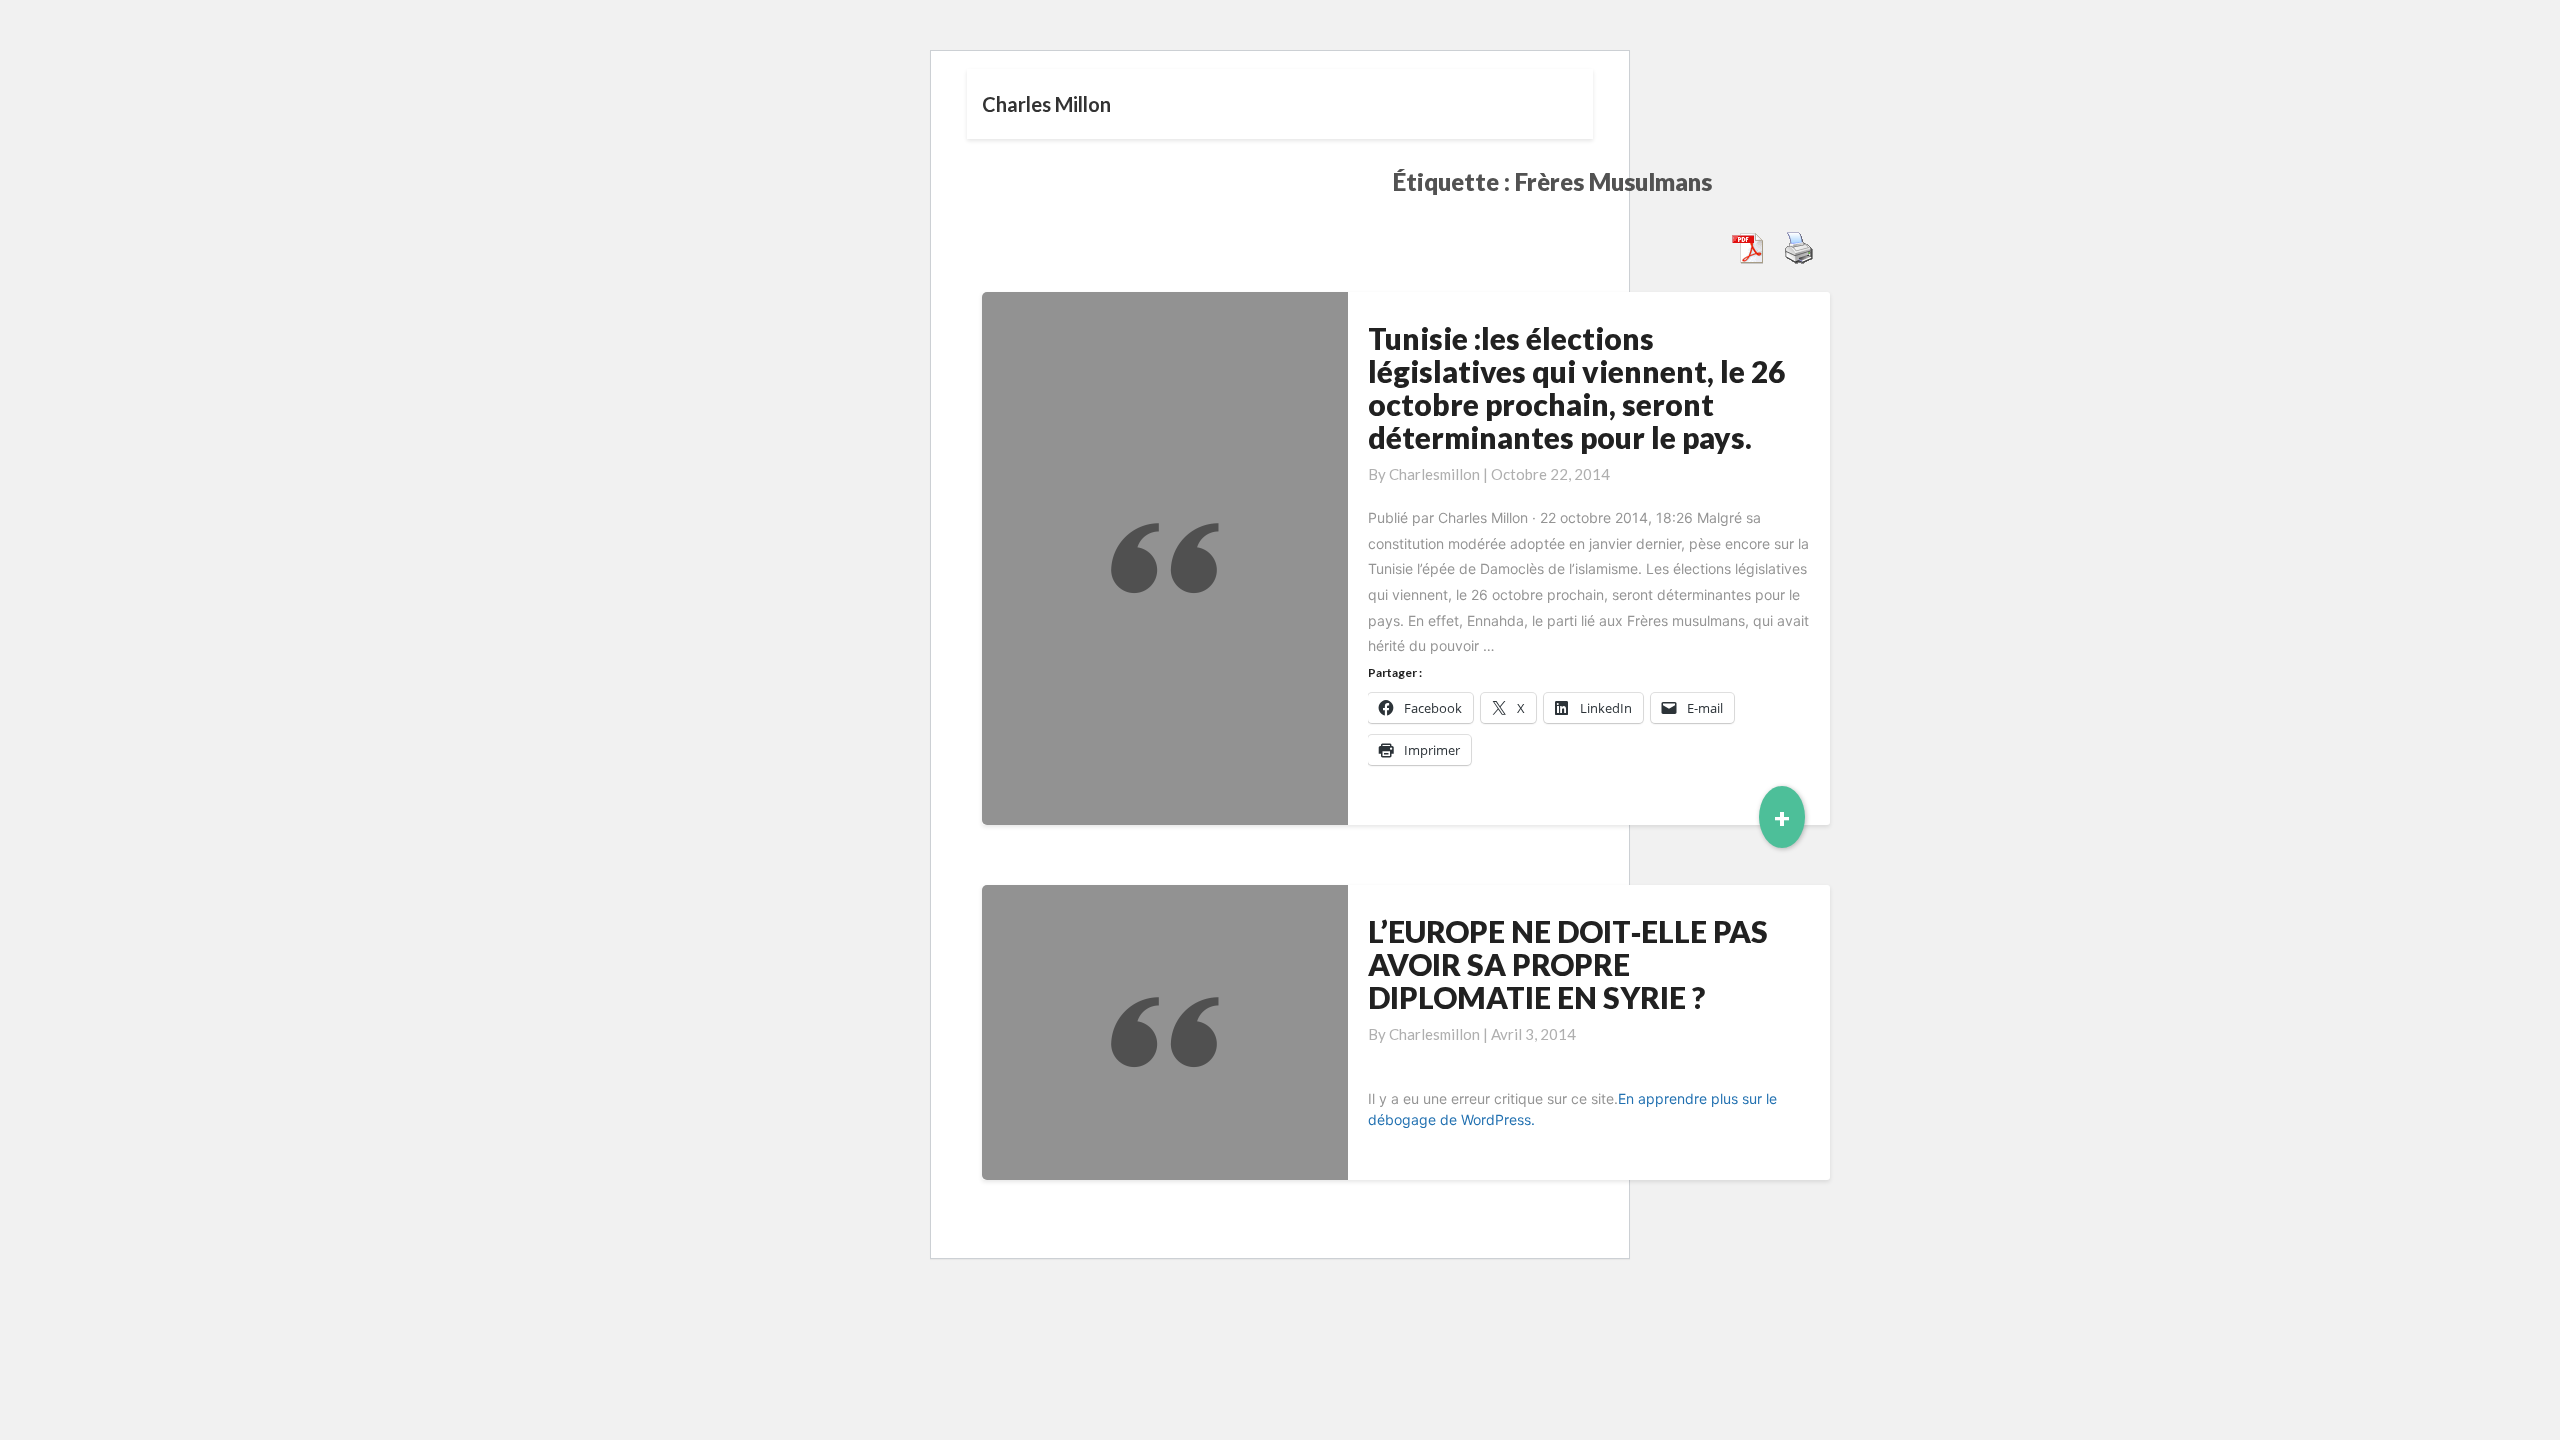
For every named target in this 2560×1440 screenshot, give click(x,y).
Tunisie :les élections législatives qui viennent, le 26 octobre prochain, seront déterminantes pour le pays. (1576, 387)
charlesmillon (1434, 474)
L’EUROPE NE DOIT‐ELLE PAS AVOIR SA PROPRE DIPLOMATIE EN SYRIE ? (1568, 964)
